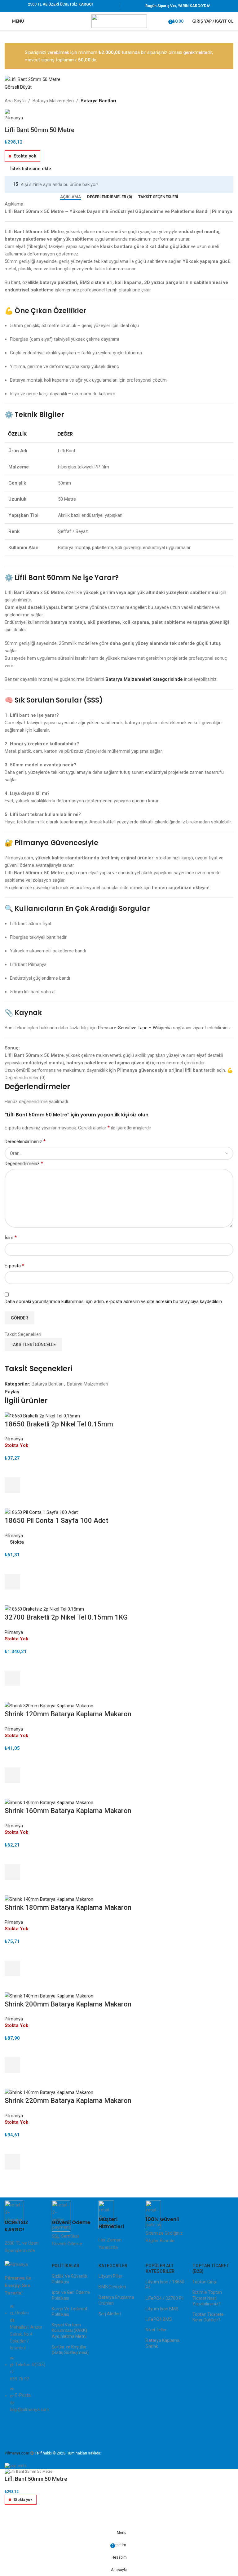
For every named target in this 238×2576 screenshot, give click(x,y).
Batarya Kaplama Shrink (163, 2343)
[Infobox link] (25, 2227)
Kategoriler (113, 2266)
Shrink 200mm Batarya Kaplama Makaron (68, 2004)
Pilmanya (14, 1439)
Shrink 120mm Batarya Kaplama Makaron (68, 1714)
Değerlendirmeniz (24, 1163)
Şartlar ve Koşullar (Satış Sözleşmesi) (70, 2350)
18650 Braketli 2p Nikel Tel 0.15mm (59, 1424)
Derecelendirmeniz (25, 1141)
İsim (11, 1237)
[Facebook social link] (24, 1392)
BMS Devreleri (112, 2287)
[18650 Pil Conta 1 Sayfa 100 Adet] (41, 1512)
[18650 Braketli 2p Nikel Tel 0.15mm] (42, 1416)
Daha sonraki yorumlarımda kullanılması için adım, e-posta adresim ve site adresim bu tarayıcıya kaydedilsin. (114, 1301)
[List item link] (25, 2361)
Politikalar (66, 2266)
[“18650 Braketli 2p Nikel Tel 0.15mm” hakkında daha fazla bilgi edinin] (12, 1485)
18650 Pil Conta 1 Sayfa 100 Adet (56, 1521)
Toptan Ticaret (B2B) (211, 2268)
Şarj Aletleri (110, 2314)
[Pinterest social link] (38, 1392)
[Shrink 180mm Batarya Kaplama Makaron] (49, 1899)
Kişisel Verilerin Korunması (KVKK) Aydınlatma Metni (69, 2330)
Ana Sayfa (15, 101)
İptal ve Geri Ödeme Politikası (71, 2295)
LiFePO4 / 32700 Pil (165, 2298)
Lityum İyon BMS (162, 2309)
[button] (12, 1582)
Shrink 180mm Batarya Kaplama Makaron (68, 1907)
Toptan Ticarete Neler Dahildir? (208, 2317)
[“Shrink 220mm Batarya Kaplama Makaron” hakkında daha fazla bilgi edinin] (12, 2162)
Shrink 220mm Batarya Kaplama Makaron (68, 2101)
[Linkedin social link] (45, 1392)
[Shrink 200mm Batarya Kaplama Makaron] (49, 1995)
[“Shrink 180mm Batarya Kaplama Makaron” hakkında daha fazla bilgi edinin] (12, 1968)
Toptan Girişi (205, 2282)
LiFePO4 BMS (159, 2319)
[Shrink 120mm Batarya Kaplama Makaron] (49, 1705)
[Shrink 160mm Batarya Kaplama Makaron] (49, 1802)
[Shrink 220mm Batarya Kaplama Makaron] (49, 2092)
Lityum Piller (110, 2276)
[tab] (71, 197)
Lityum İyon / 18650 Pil (165, 2285)
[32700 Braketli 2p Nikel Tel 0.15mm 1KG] (44, 1609)
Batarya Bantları (98, 101)
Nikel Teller (156, 2330)
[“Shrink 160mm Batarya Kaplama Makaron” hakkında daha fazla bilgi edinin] (12, 1872)
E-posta (14, 1266)
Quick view (12, 1501)
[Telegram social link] (53, 1392)
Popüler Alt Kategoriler (160, 2268)
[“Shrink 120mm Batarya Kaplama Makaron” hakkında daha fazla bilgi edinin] (12, 1775)
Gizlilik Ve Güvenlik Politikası (70, 2279)
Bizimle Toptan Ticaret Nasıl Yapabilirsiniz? (207, 2298)
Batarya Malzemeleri (53, 101)
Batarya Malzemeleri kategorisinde (144, 679)
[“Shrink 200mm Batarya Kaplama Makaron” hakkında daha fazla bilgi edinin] (12, 2065)
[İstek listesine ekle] (12, 1470)
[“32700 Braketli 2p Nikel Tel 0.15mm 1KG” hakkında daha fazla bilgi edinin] (12, 1678)
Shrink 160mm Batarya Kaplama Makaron (68, 1811)
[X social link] (31, 1392)
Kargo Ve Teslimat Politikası (70, 2312)
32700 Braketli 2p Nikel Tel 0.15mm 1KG (66, 1617)
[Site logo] (119, 21)
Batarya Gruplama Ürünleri (116, 2300)
